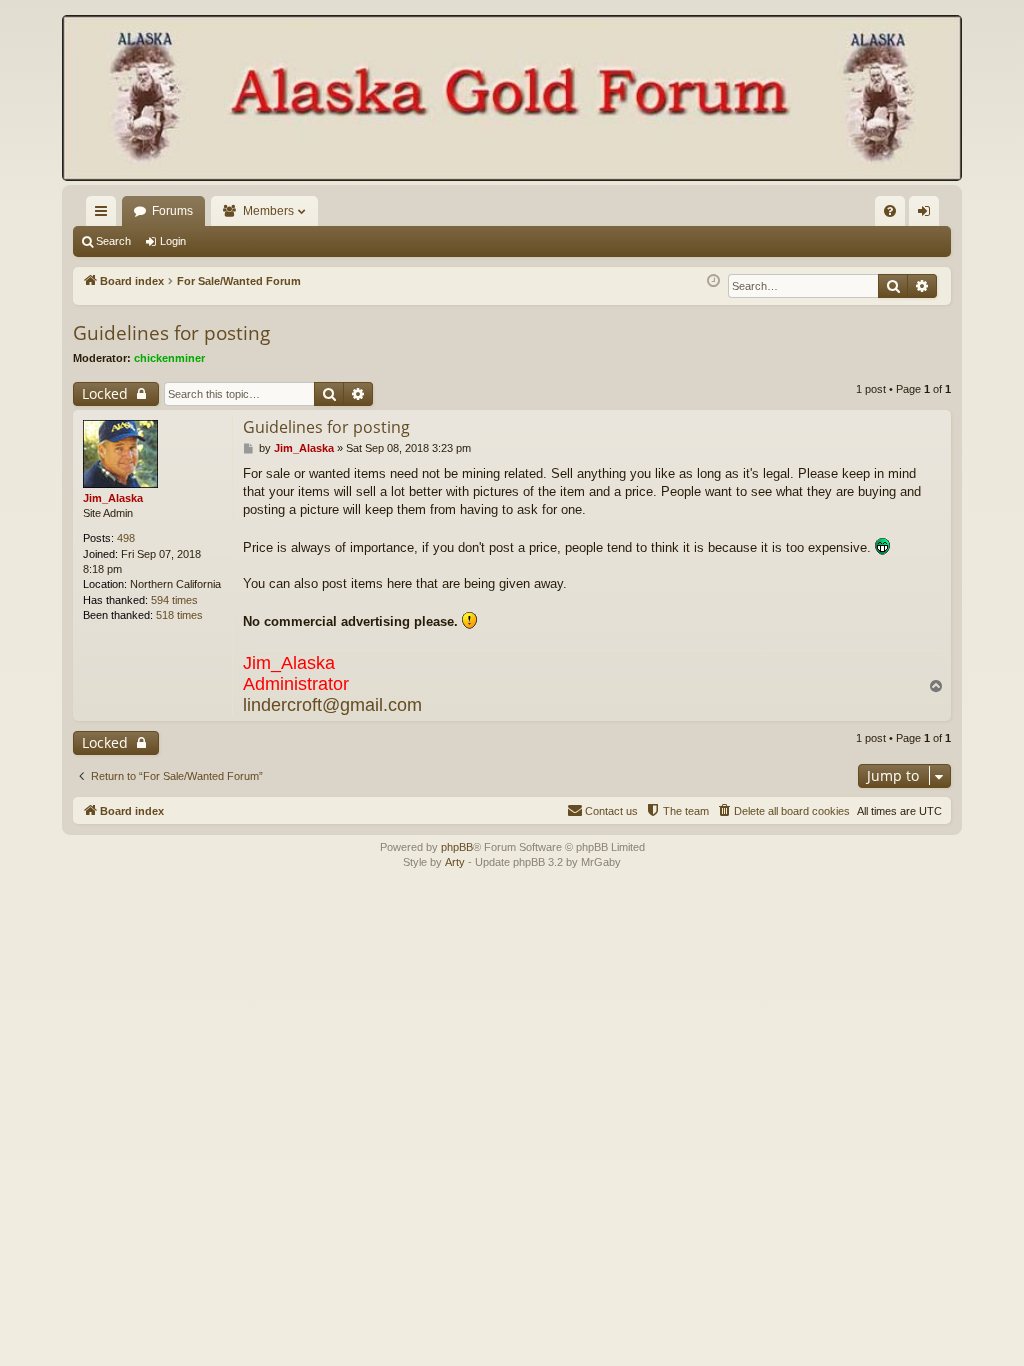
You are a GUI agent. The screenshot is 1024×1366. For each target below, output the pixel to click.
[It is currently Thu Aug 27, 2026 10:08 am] (713, 281)
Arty (455, 862)
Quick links (105, 215)
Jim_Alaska (113, 498)
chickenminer (169, 358)
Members (268, 211)
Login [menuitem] (928, 215)
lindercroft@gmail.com (332, 705)
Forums (172, 211)
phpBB (457, 847)
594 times (174, 600)
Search (113, 241)
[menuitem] (890, 211)
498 (126, 538)
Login (173, 241)
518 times (179, 615)
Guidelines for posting (171, 333)
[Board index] (512, 100)
